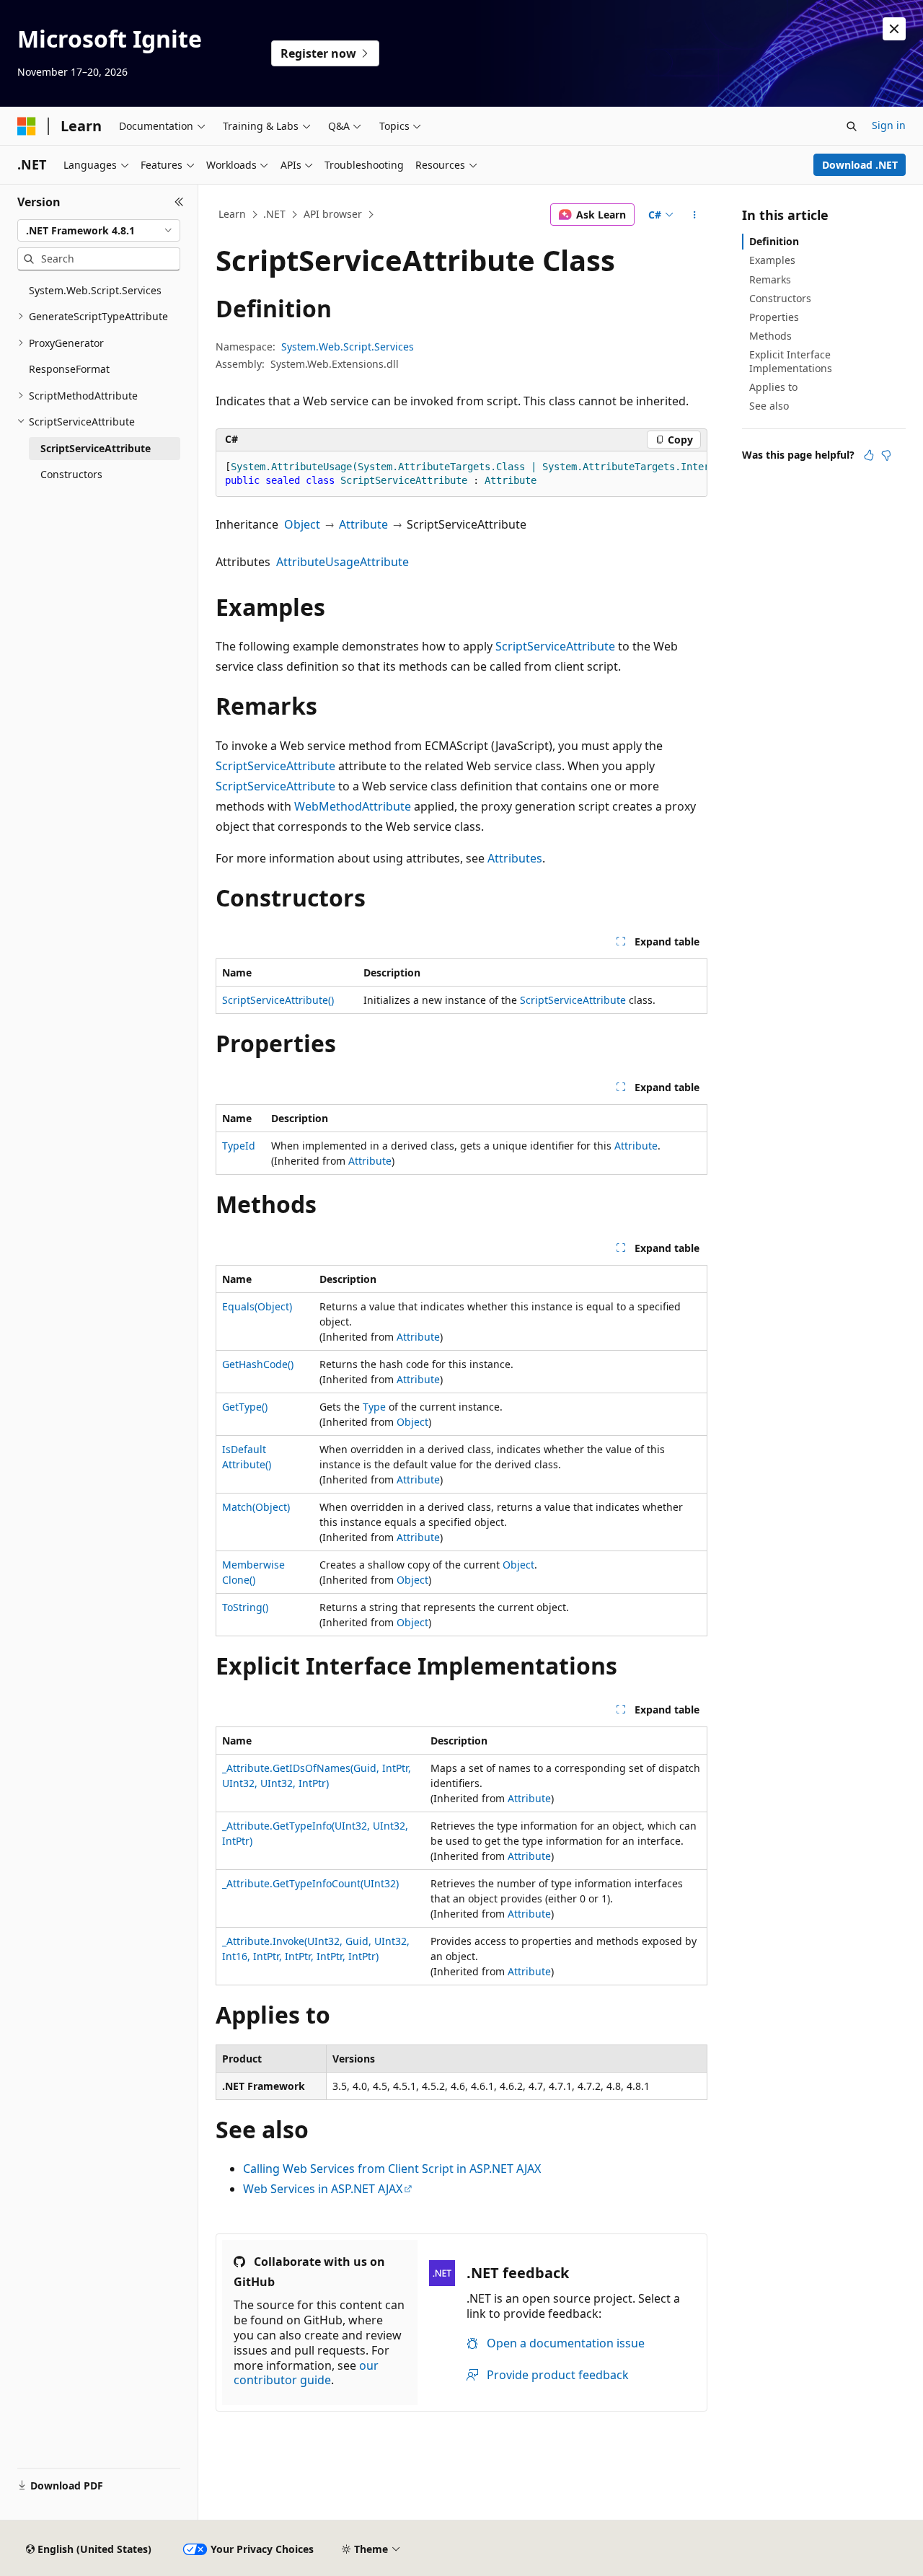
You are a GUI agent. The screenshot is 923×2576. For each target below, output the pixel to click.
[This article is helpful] (869, 455)
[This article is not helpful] (886, 455)
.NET (274, 214)
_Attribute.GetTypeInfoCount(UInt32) (310, 1883)
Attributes (515, 858)
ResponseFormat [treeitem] (69, 369)
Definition (774, 241)
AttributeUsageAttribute (343, 562)
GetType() (245, 1407)
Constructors (780, 298)
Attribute (363, 524)
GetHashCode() (258, 1364)
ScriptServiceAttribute (555, 646)
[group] (461, 474)
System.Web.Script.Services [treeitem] (95, 290)
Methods (770, 336)
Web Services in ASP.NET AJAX (323, 2189)
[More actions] (695, 215)
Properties (774, 317)
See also (769, 406)
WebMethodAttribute (353, 806)
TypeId (239, 1146)
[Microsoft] (27, 126)
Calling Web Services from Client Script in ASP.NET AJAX (392, 2169)
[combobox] (99, 231)
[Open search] (852, 126)
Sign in (889, 125)
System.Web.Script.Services (348, 347)
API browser (333, 214)
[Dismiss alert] (894, 29)
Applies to (773, 387)
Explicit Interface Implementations (791, 361)
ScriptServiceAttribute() (278, 1000)
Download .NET (860, 165)
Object (302, 524)
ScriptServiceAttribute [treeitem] (96, 448)
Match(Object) (256, 1507)
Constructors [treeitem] (71, 474)
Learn (232, 214)
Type (374, 1407)
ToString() (245, 1607)
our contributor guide (306, 2373)
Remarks (770, 279)
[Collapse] (179, 202)
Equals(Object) (257, 1306)
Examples (772, 260)
